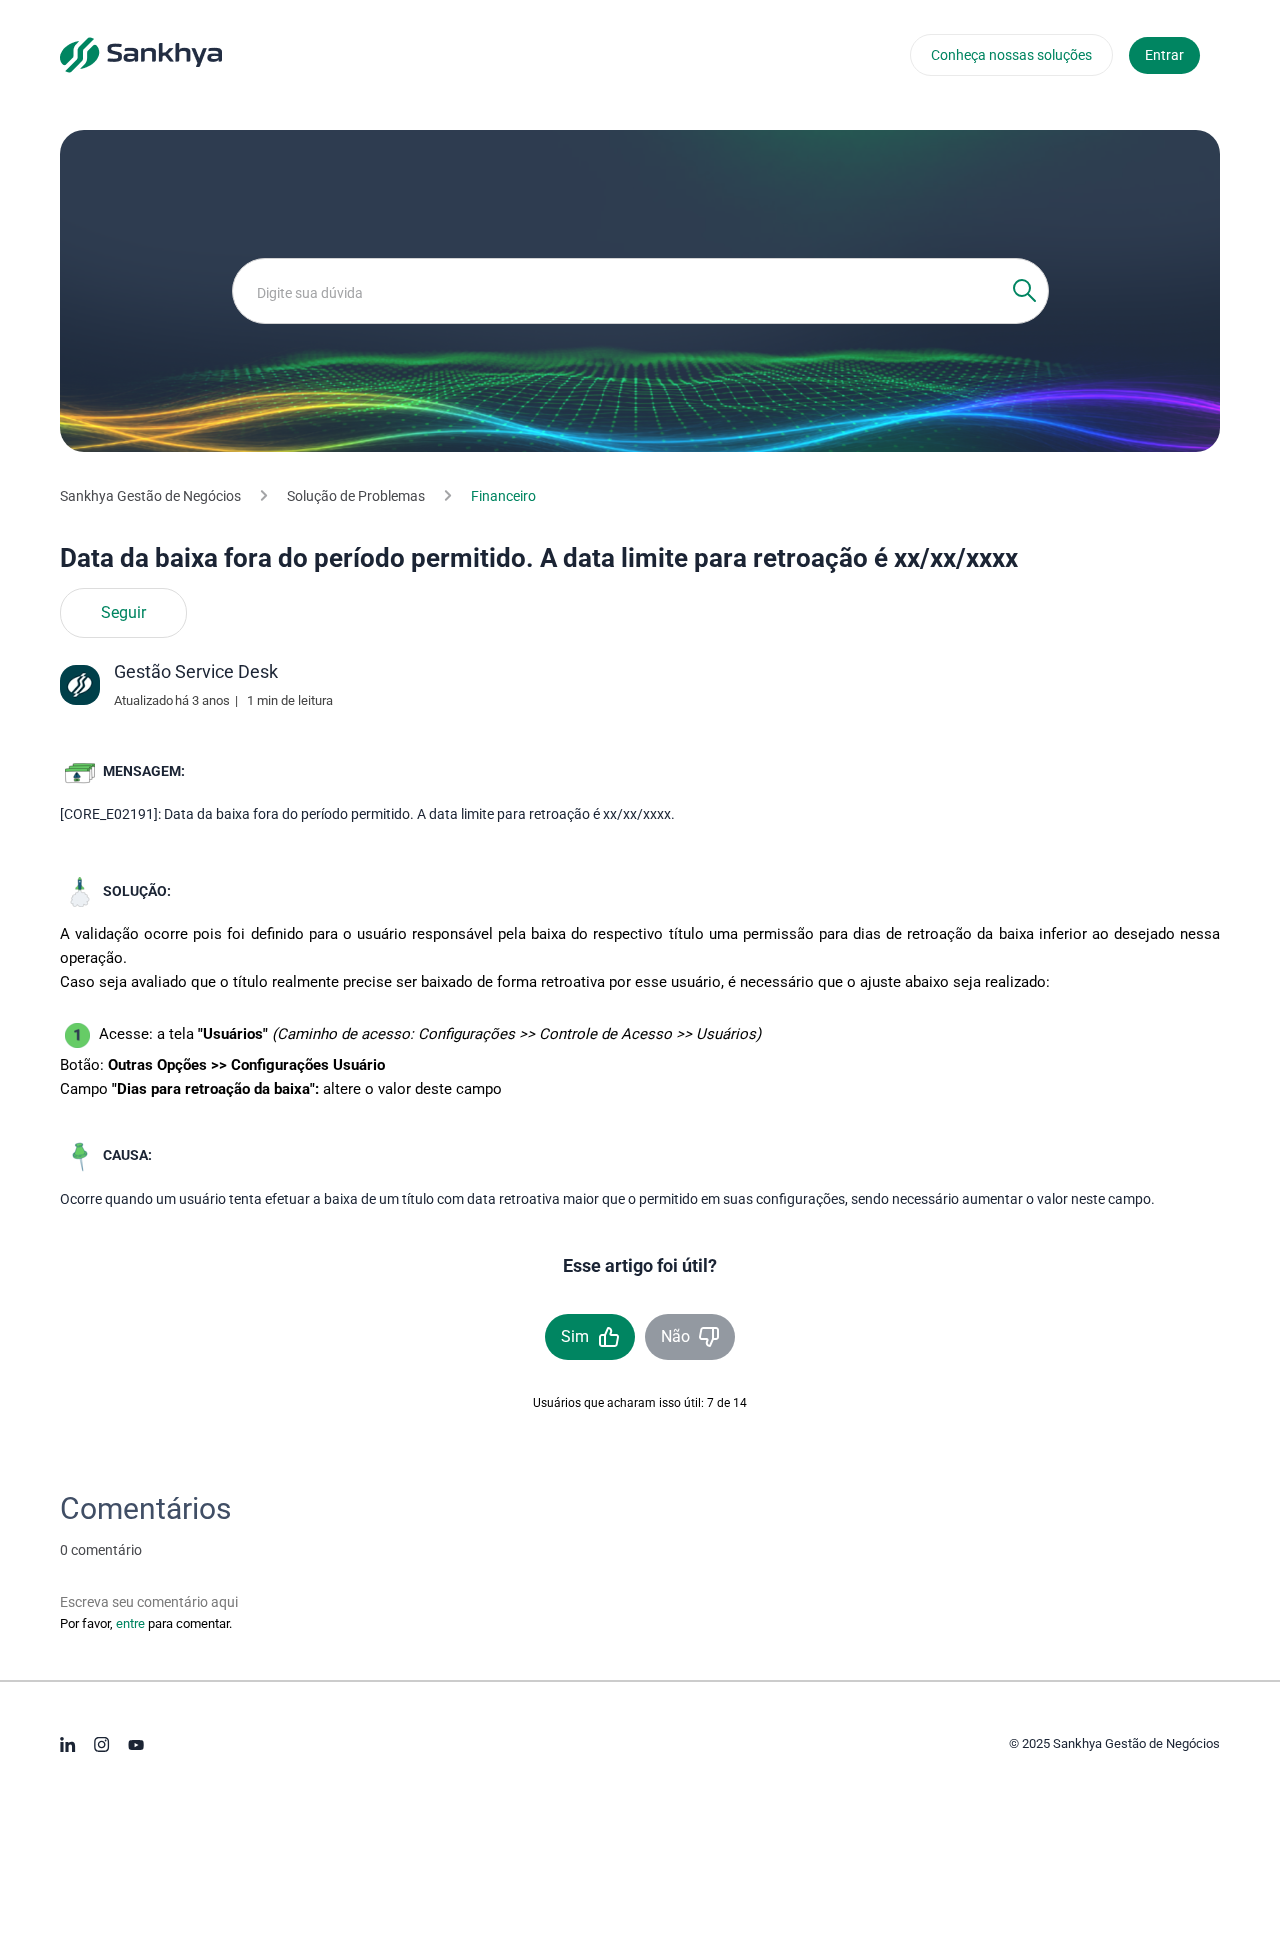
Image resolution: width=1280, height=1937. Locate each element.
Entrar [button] (1164, 55)
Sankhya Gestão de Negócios (150, 496)
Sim (575, 1336)
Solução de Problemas (356, 496)
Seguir (123, 613)
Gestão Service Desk (196, 671)
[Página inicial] (141, 54)
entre (130, 1623)
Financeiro (503, 496)
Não (675, 1336)
